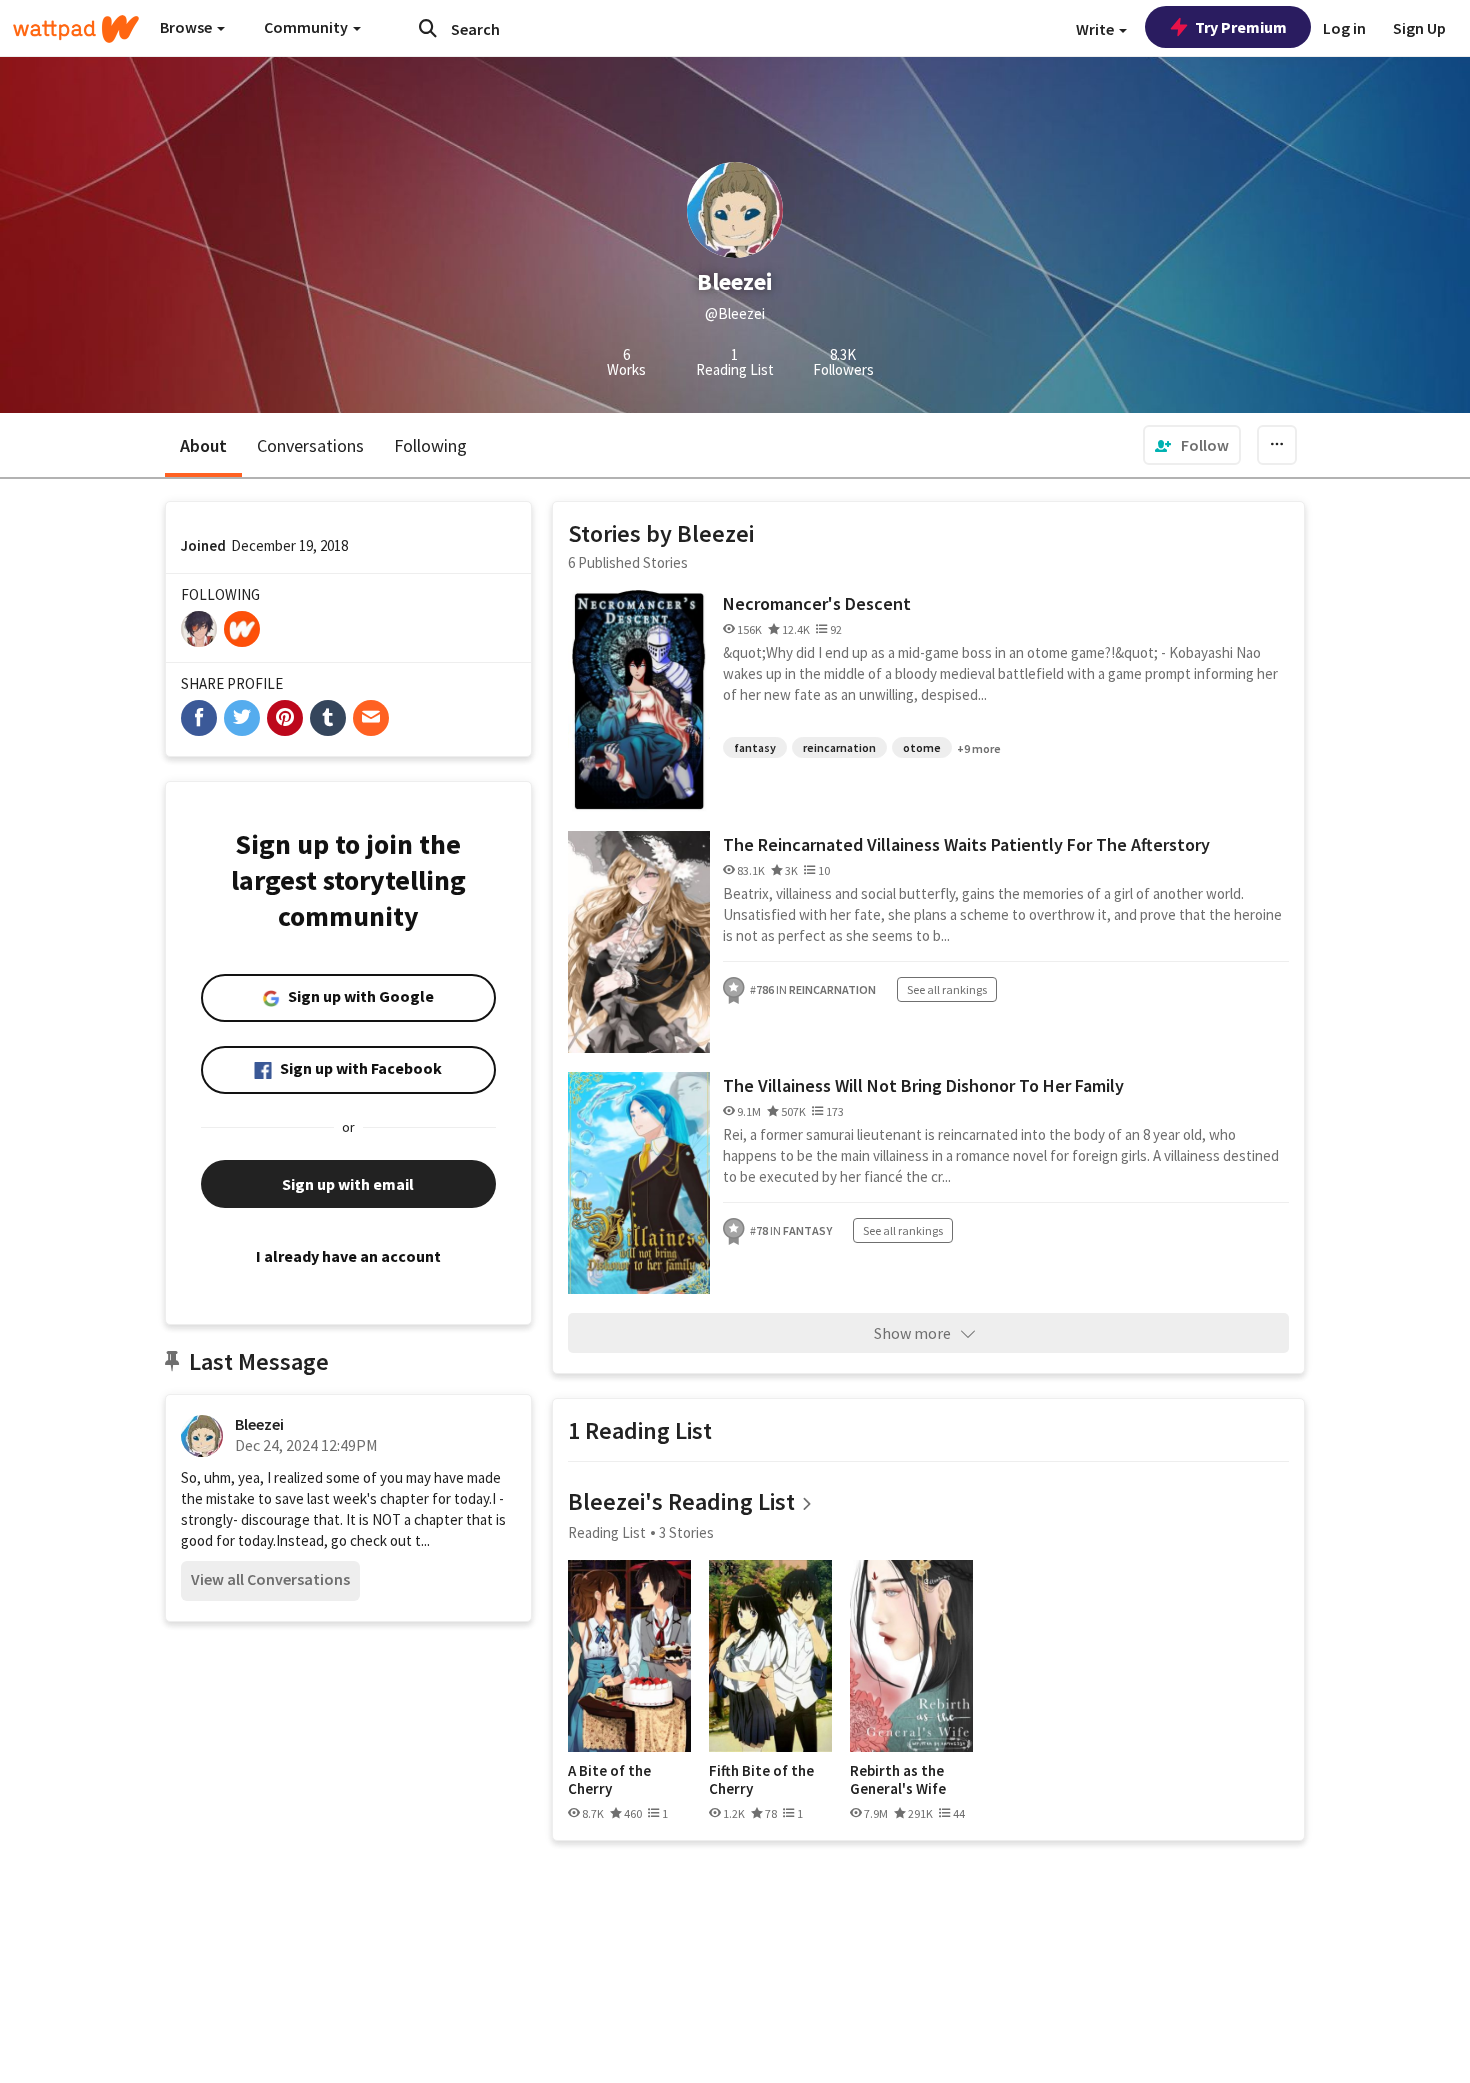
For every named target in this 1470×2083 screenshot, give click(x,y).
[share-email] (371, 718)
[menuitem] (1192, 445)
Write (1096, 29)
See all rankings (947, 989)
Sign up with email (348, 1184)
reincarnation (839, 747)
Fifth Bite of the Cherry (761, 1779)
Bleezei (259, 1424)
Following (430, 445)
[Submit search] (428, 28)
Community (307, 27)
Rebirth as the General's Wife (898, 1779)
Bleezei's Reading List (681, 1501)
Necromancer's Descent (817, 603)
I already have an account (348, 1256)
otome (922, 747)
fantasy (755, 747)
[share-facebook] (199, 718)
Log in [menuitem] (1344, 28)
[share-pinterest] (285, 718)
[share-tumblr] (328, 718)
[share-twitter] (242, 718)
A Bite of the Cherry (609, 1779)
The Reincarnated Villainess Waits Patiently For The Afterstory (966, 844)
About (203, 445)
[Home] (76, 29)
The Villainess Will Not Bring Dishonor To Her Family (923, 1085)
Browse (187, 27)
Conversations (310, 445)
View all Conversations (270, 1579)
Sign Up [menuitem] (1419, 28)
